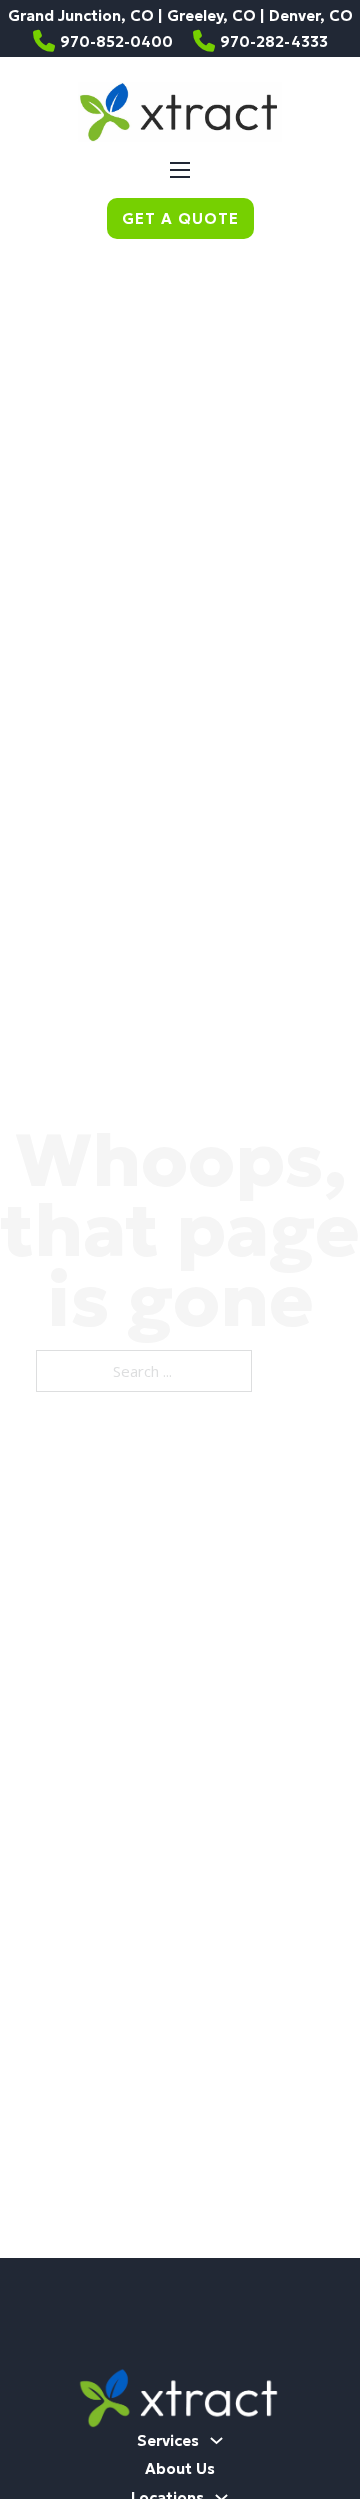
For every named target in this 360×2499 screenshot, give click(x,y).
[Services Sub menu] (216, 2440)
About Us (180, 2468)
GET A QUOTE (180, 218)
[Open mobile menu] (180, 170)
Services (168, 2440)
